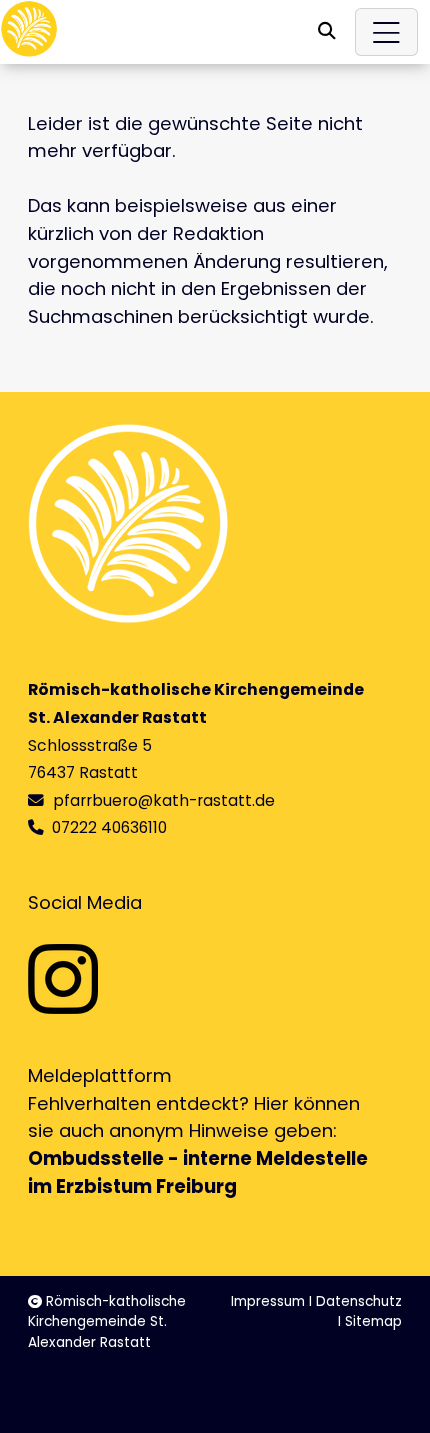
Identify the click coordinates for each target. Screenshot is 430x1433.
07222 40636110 (109, 827)
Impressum (268, 1301)
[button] (327, 31)
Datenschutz (359, 1301)
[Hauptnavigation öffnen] (387, 32)
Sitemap (373, 1321)
